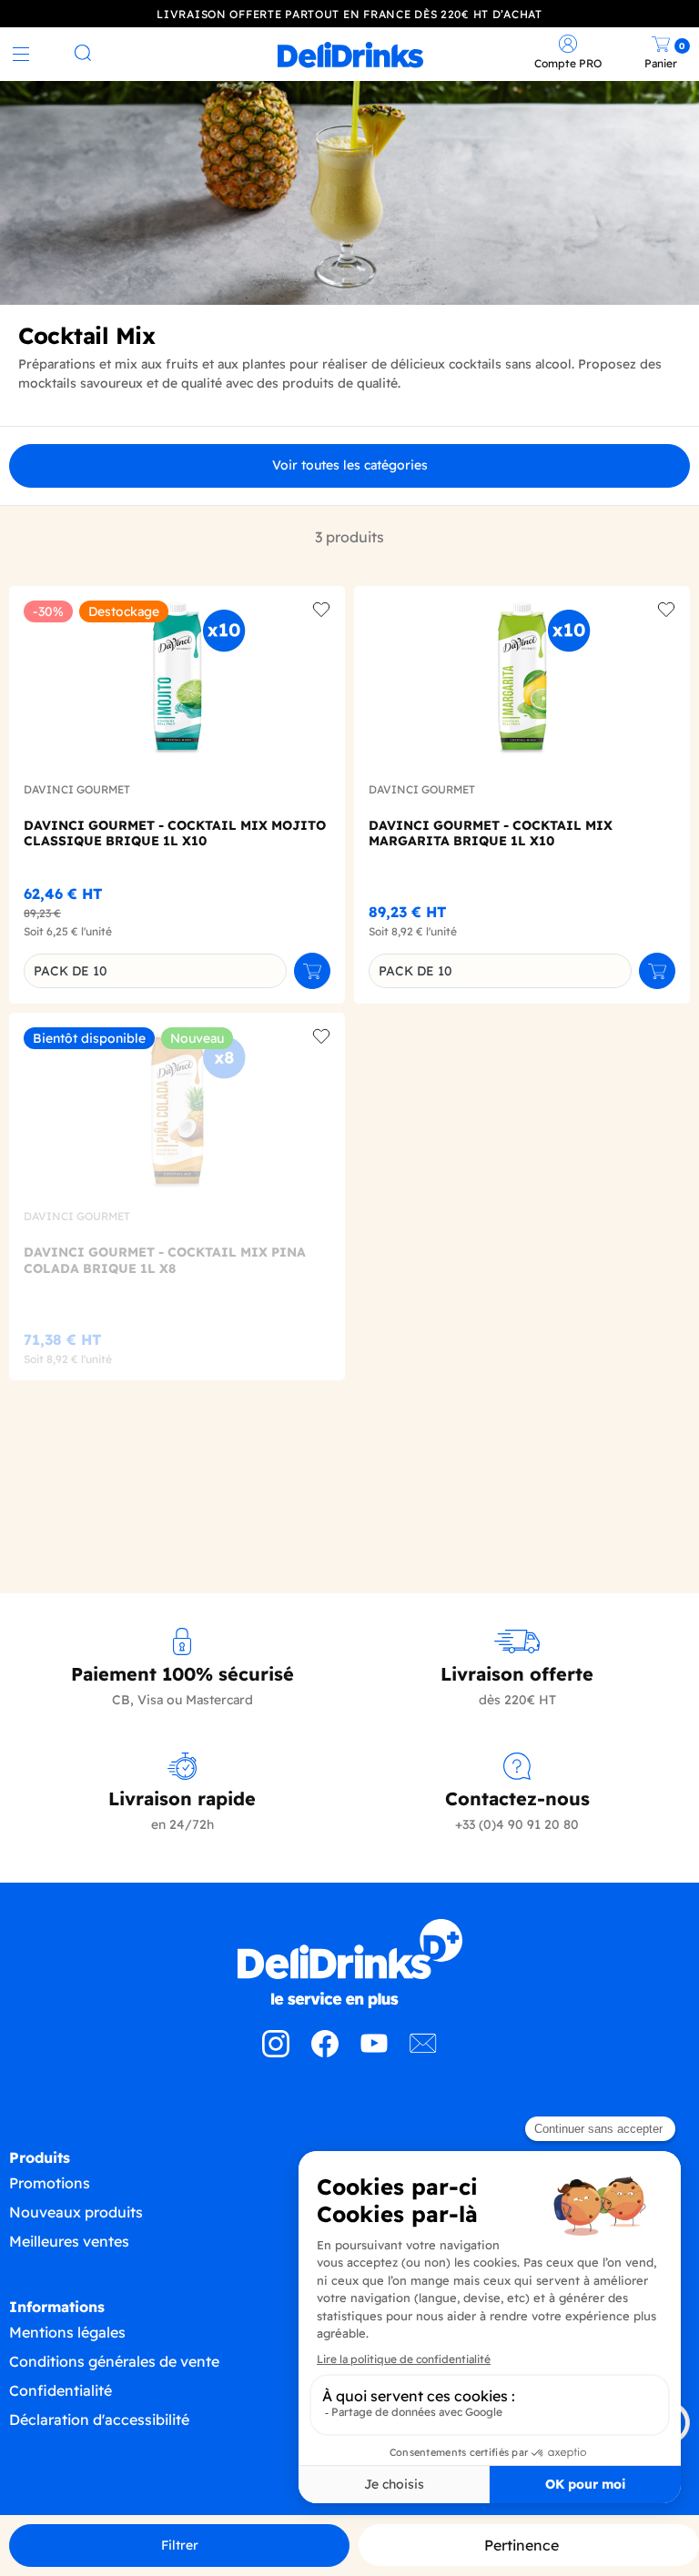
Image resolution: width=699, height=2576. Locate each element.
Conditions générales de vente (114, 2361)
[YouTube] (374, 2052)
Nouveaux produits (76, 2212)
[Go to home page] (349, 1964)
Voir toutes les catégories (350, 465)
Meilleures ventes (69, 2241)
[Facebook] (325, 2052)
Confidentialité (61, 2390)
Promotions (50, 2183)
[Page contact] (423, 2052)
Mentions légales (67, 2332)
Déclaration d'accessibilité (99, 2419)
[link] (350, 55)
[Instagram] (276, 2052)
